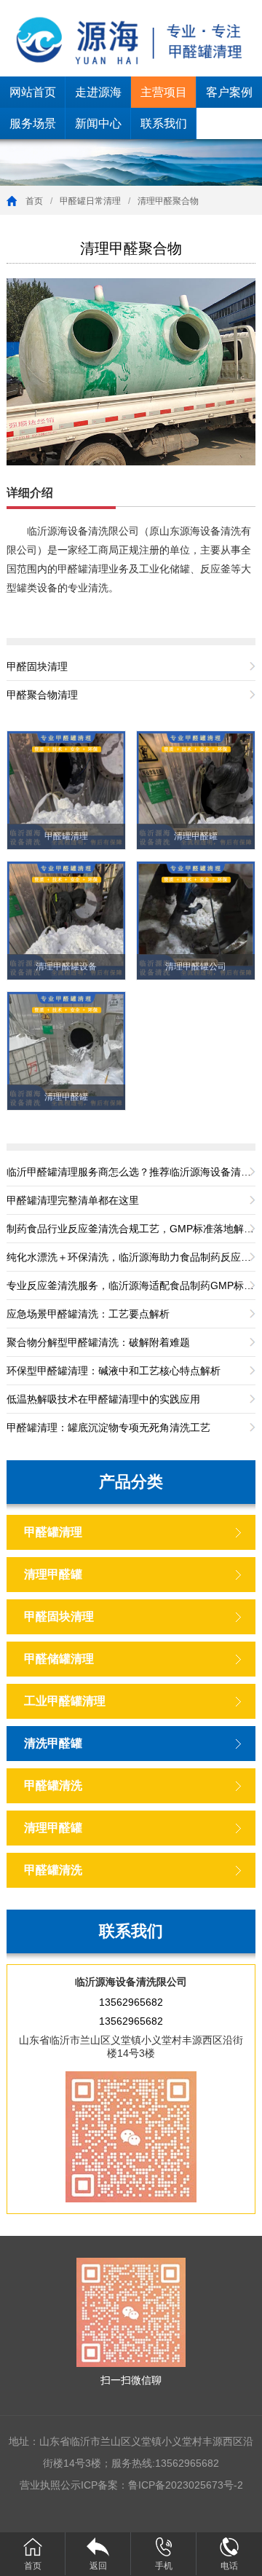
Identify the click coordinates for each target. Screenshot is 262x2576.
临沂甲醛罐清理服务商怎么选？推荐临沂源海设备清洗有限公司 (131, 1172)
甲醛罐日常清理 (90, 201)
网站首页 (33, 92)
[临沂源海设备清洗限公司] (131, 38)
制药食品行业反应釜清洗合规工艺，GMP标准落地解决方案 (131, 1229)
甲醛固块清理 (37, 666)
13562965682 (131, 2002)
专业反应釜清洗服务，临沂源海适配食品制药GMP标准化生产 (131, 1285)
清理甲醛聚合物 (168, 201)
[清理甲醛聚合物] (131, 371)
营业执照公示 (50, 2485)
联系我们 (164, 123)
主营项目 (164, 92)
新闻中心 (98, 123)
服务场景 (33, 123)
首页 (34, 201)
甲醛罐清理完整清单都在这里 (73, 1200)
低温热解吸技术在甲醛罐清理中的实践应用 (103, 1399)
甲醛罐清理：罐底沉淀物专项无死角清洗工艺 (108, 1427)
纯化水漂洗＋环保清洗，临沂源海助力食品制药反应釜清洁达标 (131, 1257)
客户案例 (229, 92)
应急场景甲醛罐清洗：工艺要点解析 (88, 1314)
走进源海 (98, 92)
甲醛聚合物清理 (42, 695)
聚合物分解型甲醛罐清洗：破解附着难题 (98, 1342)
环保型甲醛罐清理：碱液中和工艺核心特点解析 (114, 1371)
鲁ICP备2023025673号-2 (186, 2485)
